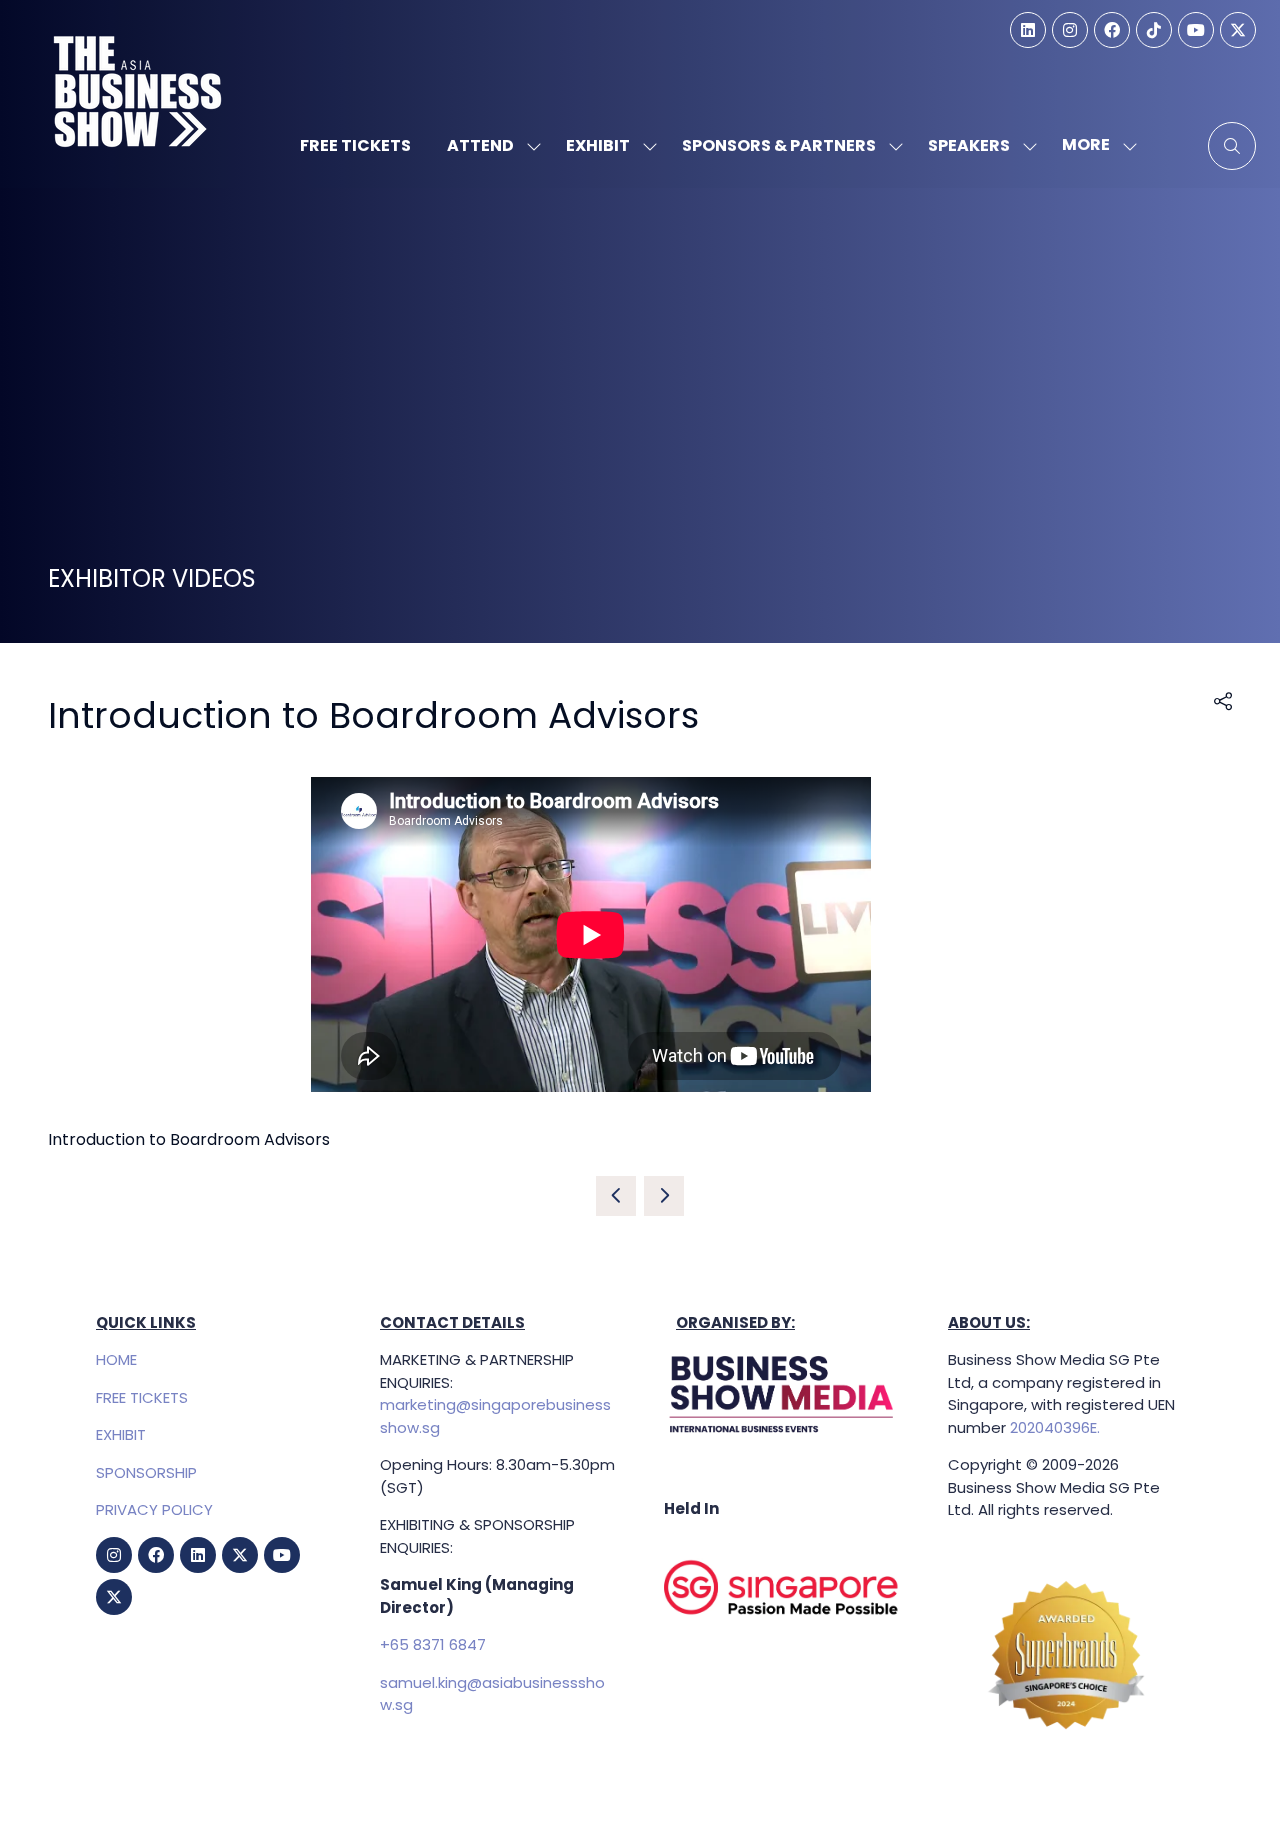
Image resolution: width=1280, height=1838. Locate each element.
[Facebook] (1112, 30)
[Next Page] (664, 1196)
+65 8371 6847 (433, 1644)
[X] (1238, 30)
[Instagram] (1070, 30)
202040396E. (1053, 1427)
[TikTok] (1154, 30)
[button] (1094, 145)
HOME (116, 1359)
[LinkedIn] (1028, 30)
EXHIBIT (121, 1434)
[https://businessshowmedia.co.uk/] (782, 1433)
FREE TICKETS (142, 1397)
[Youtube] (1196, 30)
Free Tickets (355, 145)
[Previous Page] (616, 1196)
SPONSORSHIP (146, 1472)
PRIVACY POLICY (154, 1509)
